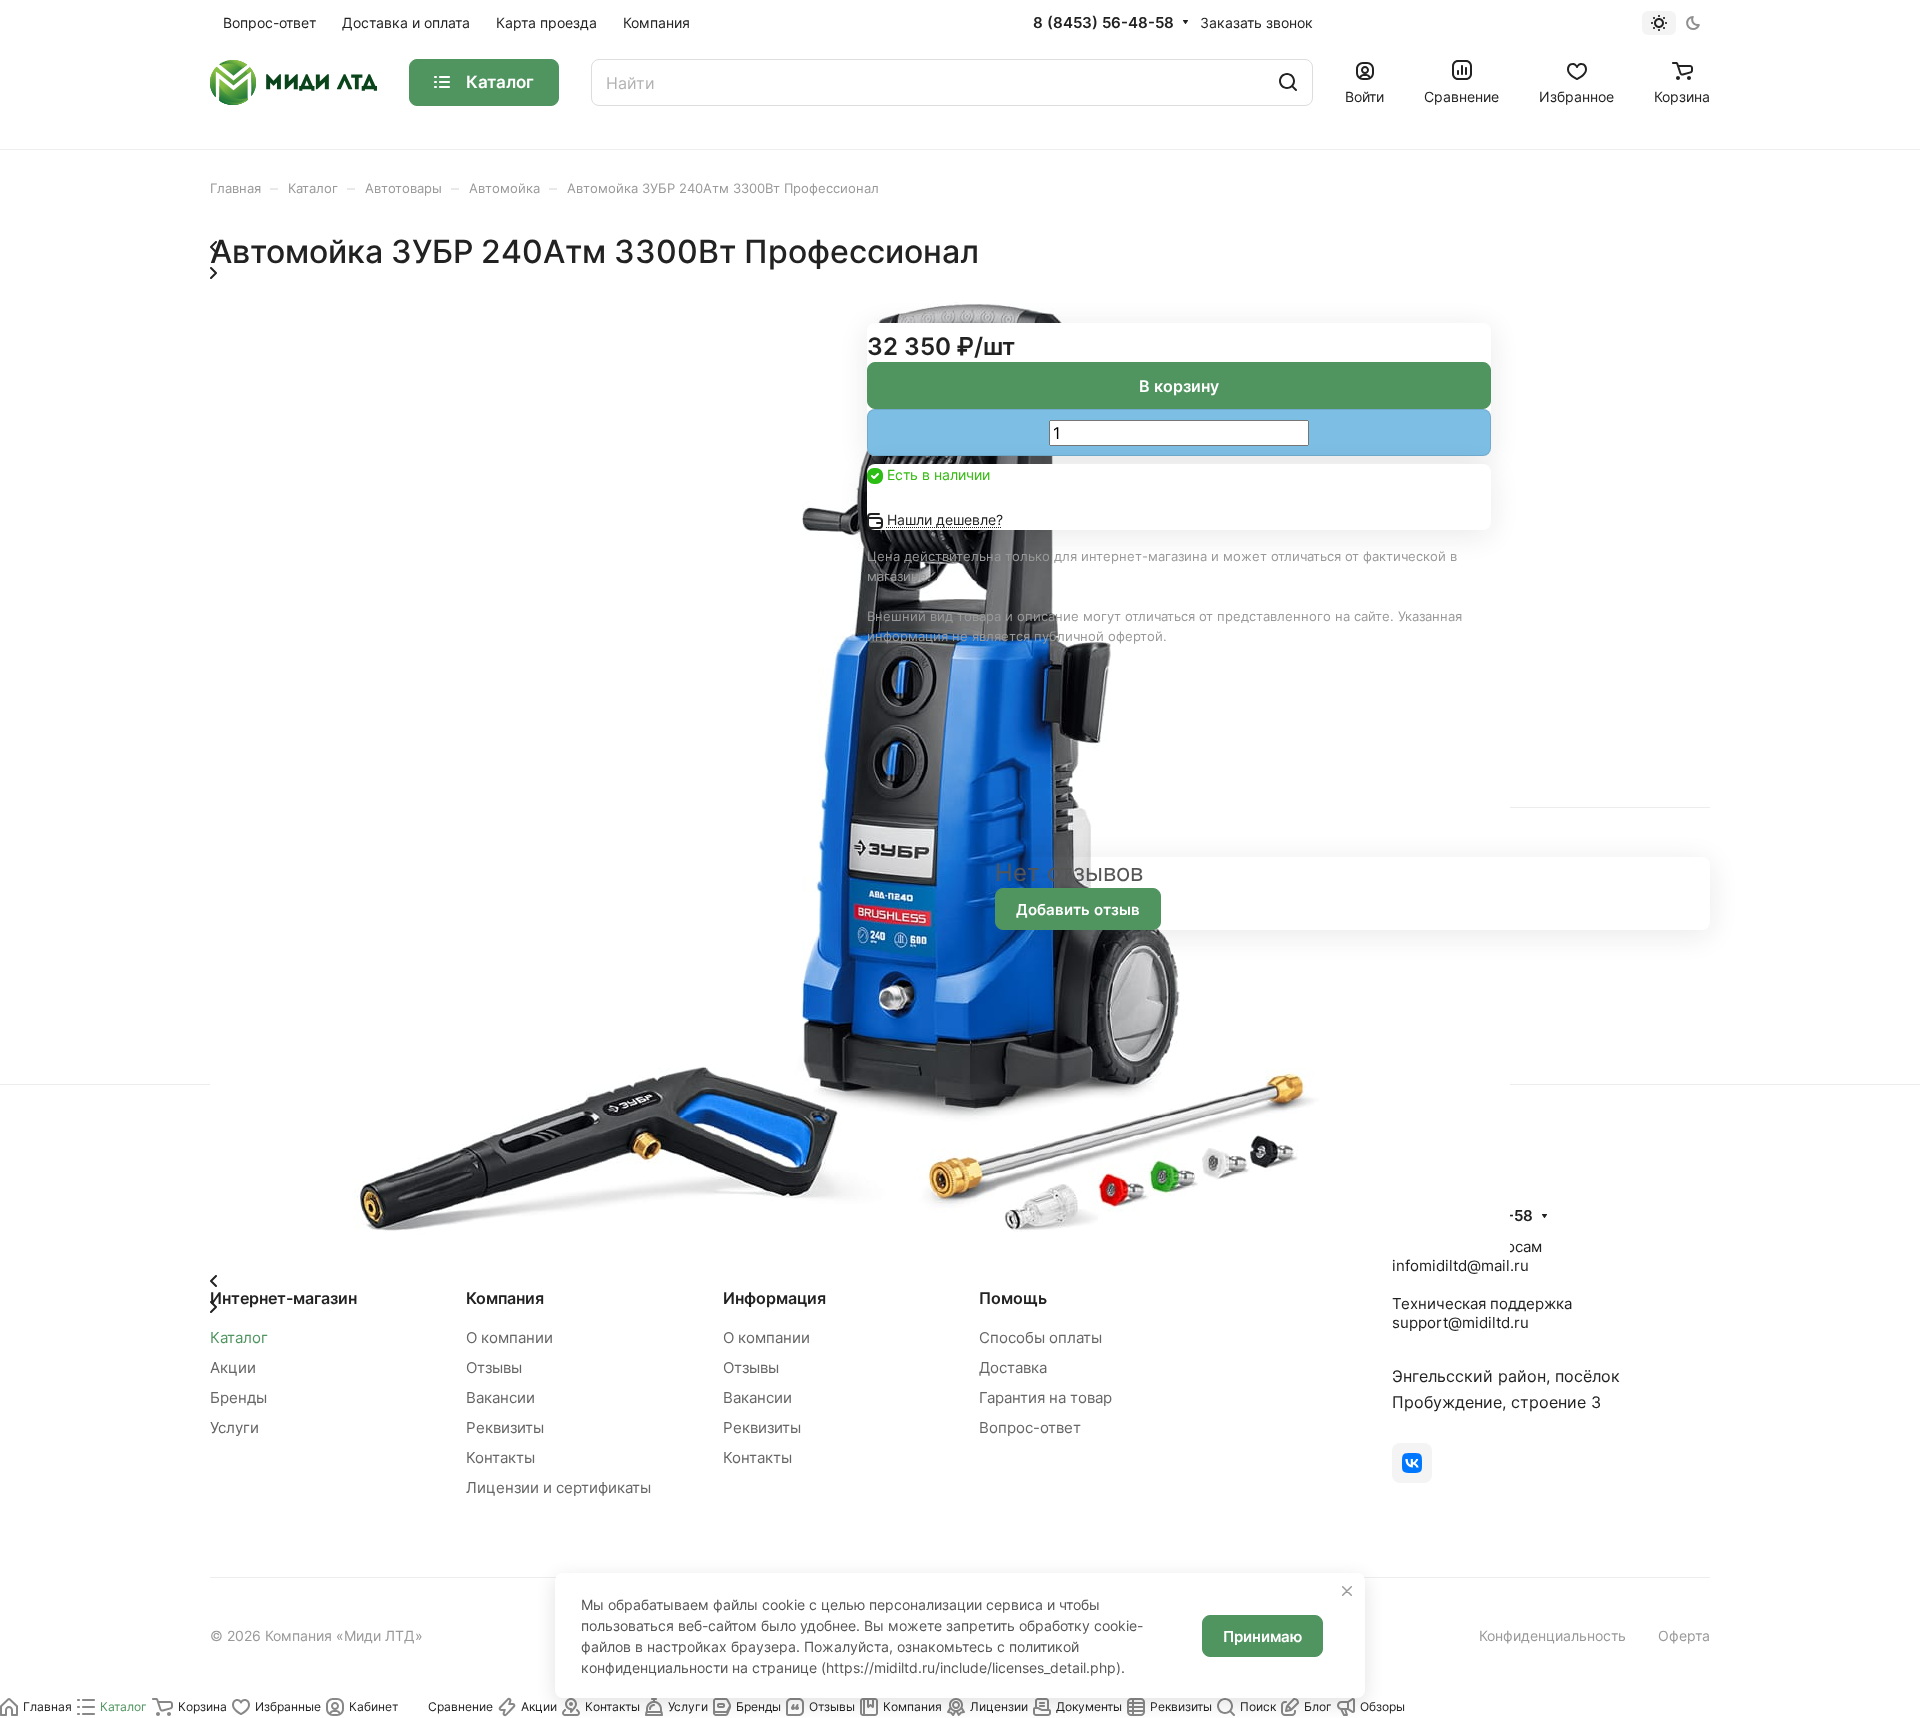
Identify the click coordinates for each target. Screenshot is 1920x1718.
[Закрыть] (1347, 1591)
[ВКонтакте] (1412, 1463)
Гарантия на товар (1045, 1397)
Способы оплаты (1040, 1337)
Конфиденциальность (1552, 1635)
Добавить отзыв (1078, 909)
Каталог (239, 1337)
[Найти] (1288, 82)
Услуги (234, 1427)
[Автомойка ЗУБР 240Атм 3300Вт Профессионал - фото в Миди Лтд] (860, 1253)
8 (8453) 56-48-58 (1103, 23)
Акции (233, 1367)
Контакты (500, 1457)
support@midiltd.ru (1460, 1322)
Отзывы (494, 1367)
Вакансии (500, 1397)
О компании (509, 1337)
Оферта (1684, 1635)
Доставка (1013, 1367)
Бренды (238, 1397)
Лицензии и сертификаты (558, 1487)
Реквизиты (505, 1427)
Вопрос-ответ (1030, 1427)
